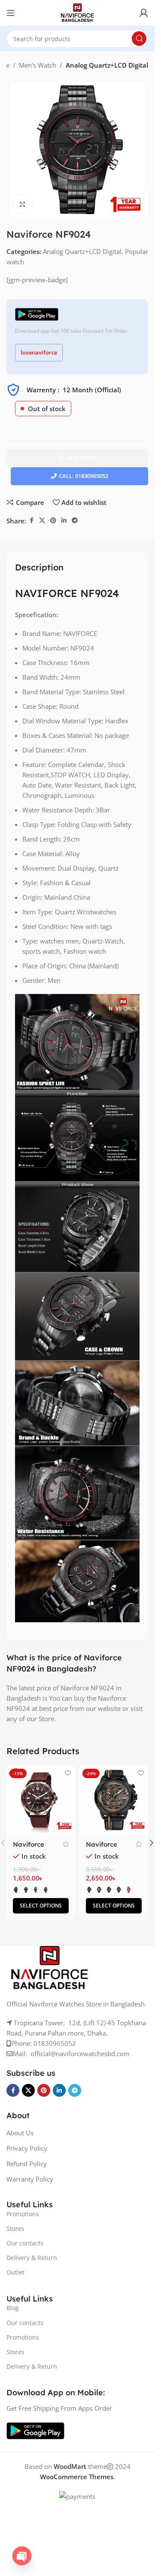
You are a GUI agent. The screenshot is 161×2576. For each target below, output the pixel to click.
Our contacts (25, 2243)
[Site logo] (77, 12)
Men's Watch (38, 65)
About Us (20, 2133)
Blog (13, 2308)
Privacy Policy (27, 2148)
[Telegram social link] (75, 521)
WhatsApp (81, 458)
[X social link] (42, 521)
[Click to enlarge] (23, 204)
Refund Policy (27, 2164)
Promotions (23, 2214)
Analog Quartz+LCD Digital (107, 65)
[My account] (144, 13)
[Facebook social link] (31, 521)
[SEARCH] (139, 39)
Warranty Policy (30, 2179)
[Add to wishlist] (68, 1773)
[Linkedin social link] (64, 521)
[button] (152, 1843)
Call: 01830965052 (84, 476)
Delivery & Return (32, 2258)
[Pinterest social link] (53, 521)
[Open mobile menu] (11, 13)
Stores (15, 2228)
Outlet (15, 2272)
